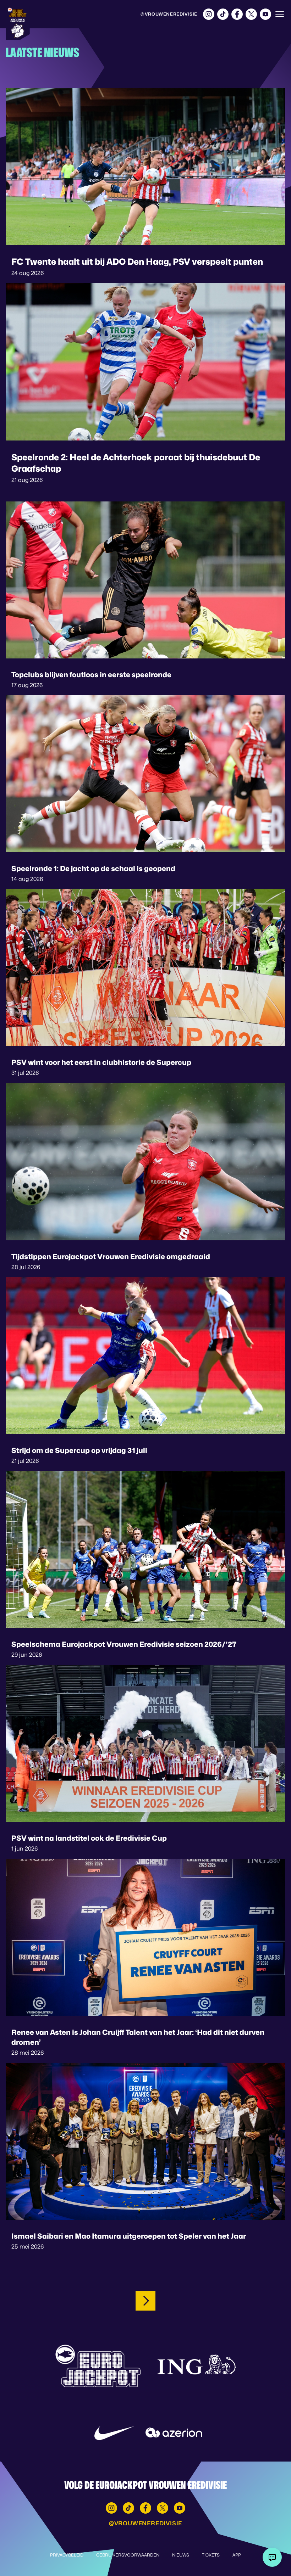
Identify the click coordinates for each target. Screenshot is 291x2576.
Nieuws (181, 2555)
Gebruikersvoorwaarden (128, 2555)
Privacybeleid (67, 2555)
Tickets (211, 2555)
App (237, 2555)
